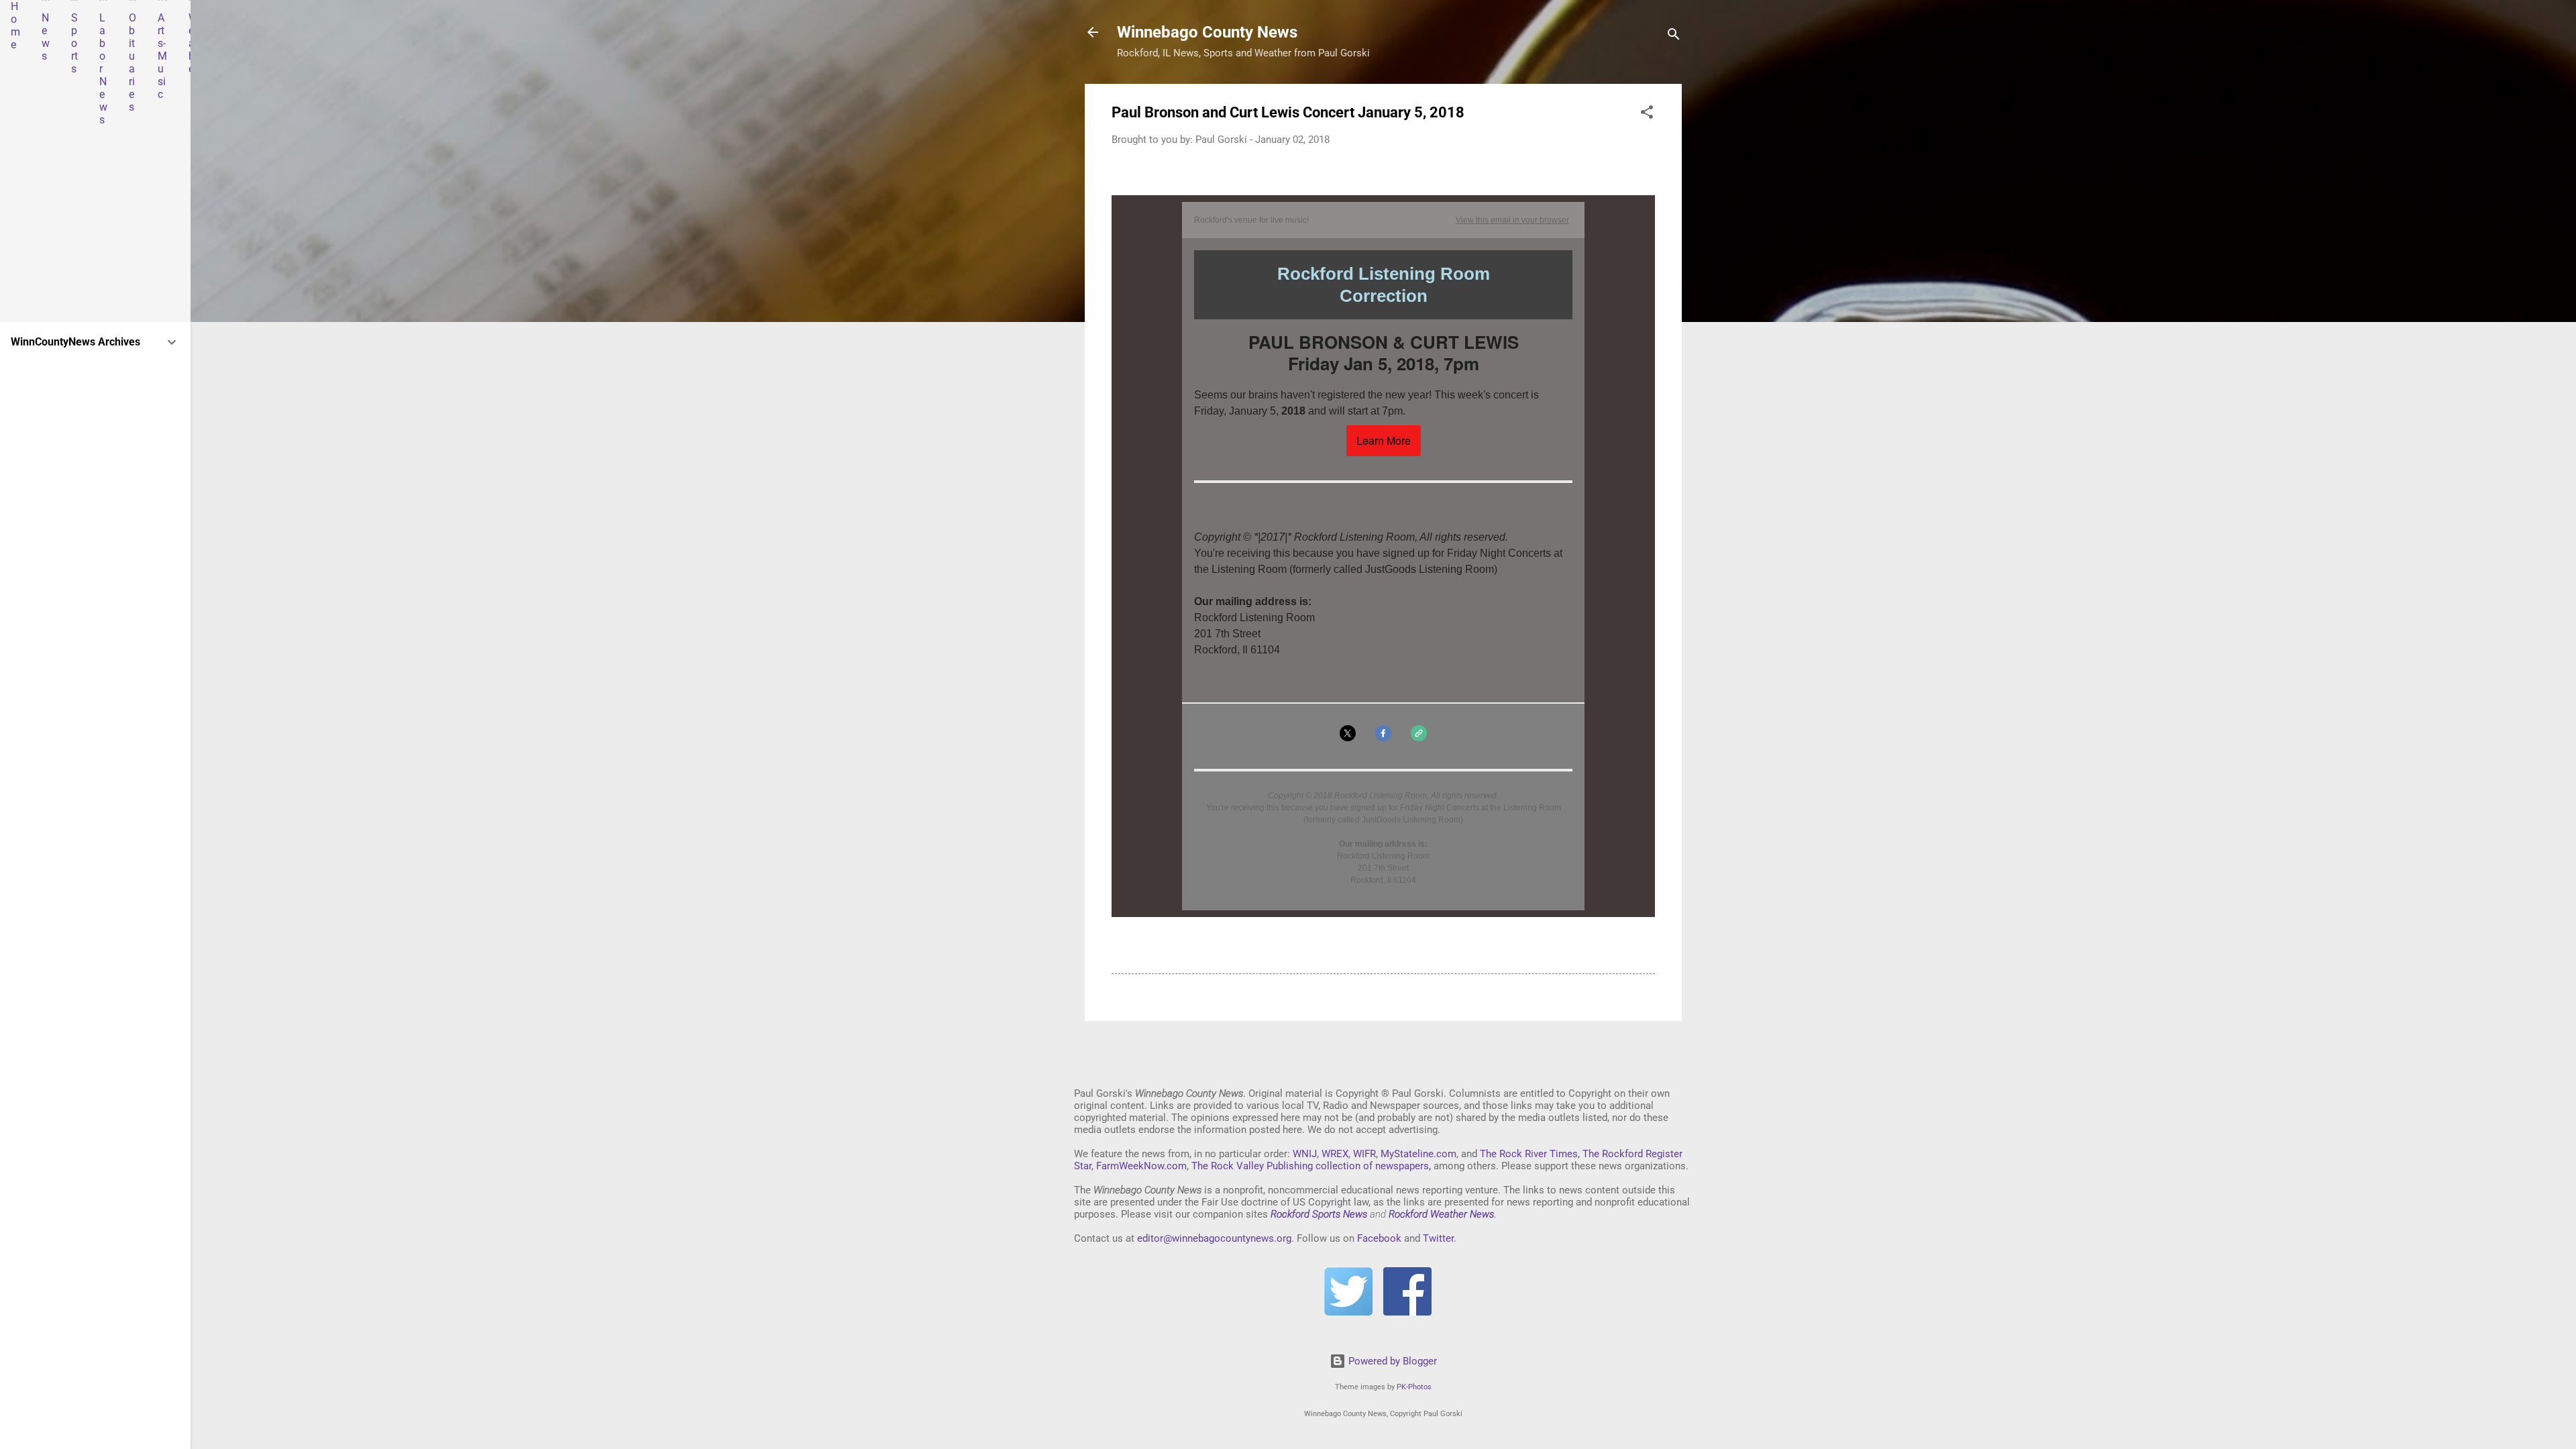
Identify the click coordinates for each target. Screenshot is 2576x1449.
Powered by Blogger (1391, 1361)
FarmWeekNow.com (1141, 1166)
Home (15, 25)
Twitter (1438, 1238)
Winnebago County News (1207, 32)
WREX (1335, 1154)
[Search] (1674, 37)
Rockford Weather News (1441, 1214)
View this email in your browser (1512, 220)
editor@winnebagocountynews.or (1212, 1238)
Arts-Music (162, 56)
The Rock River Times (1529, 1154)
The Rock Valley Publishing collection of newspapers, (1311, 1166)
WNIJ (1305, 1154)
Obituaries (132, 62)
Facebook (1379, 1238)
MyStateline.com (1418, 1154)
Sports (74, 43)
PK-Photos (1414, 1387)
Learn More (1384, 441)
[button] (1647, 114)
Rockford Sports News (1319, 1214)
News (46, 37)
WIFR (1364, 1154)
